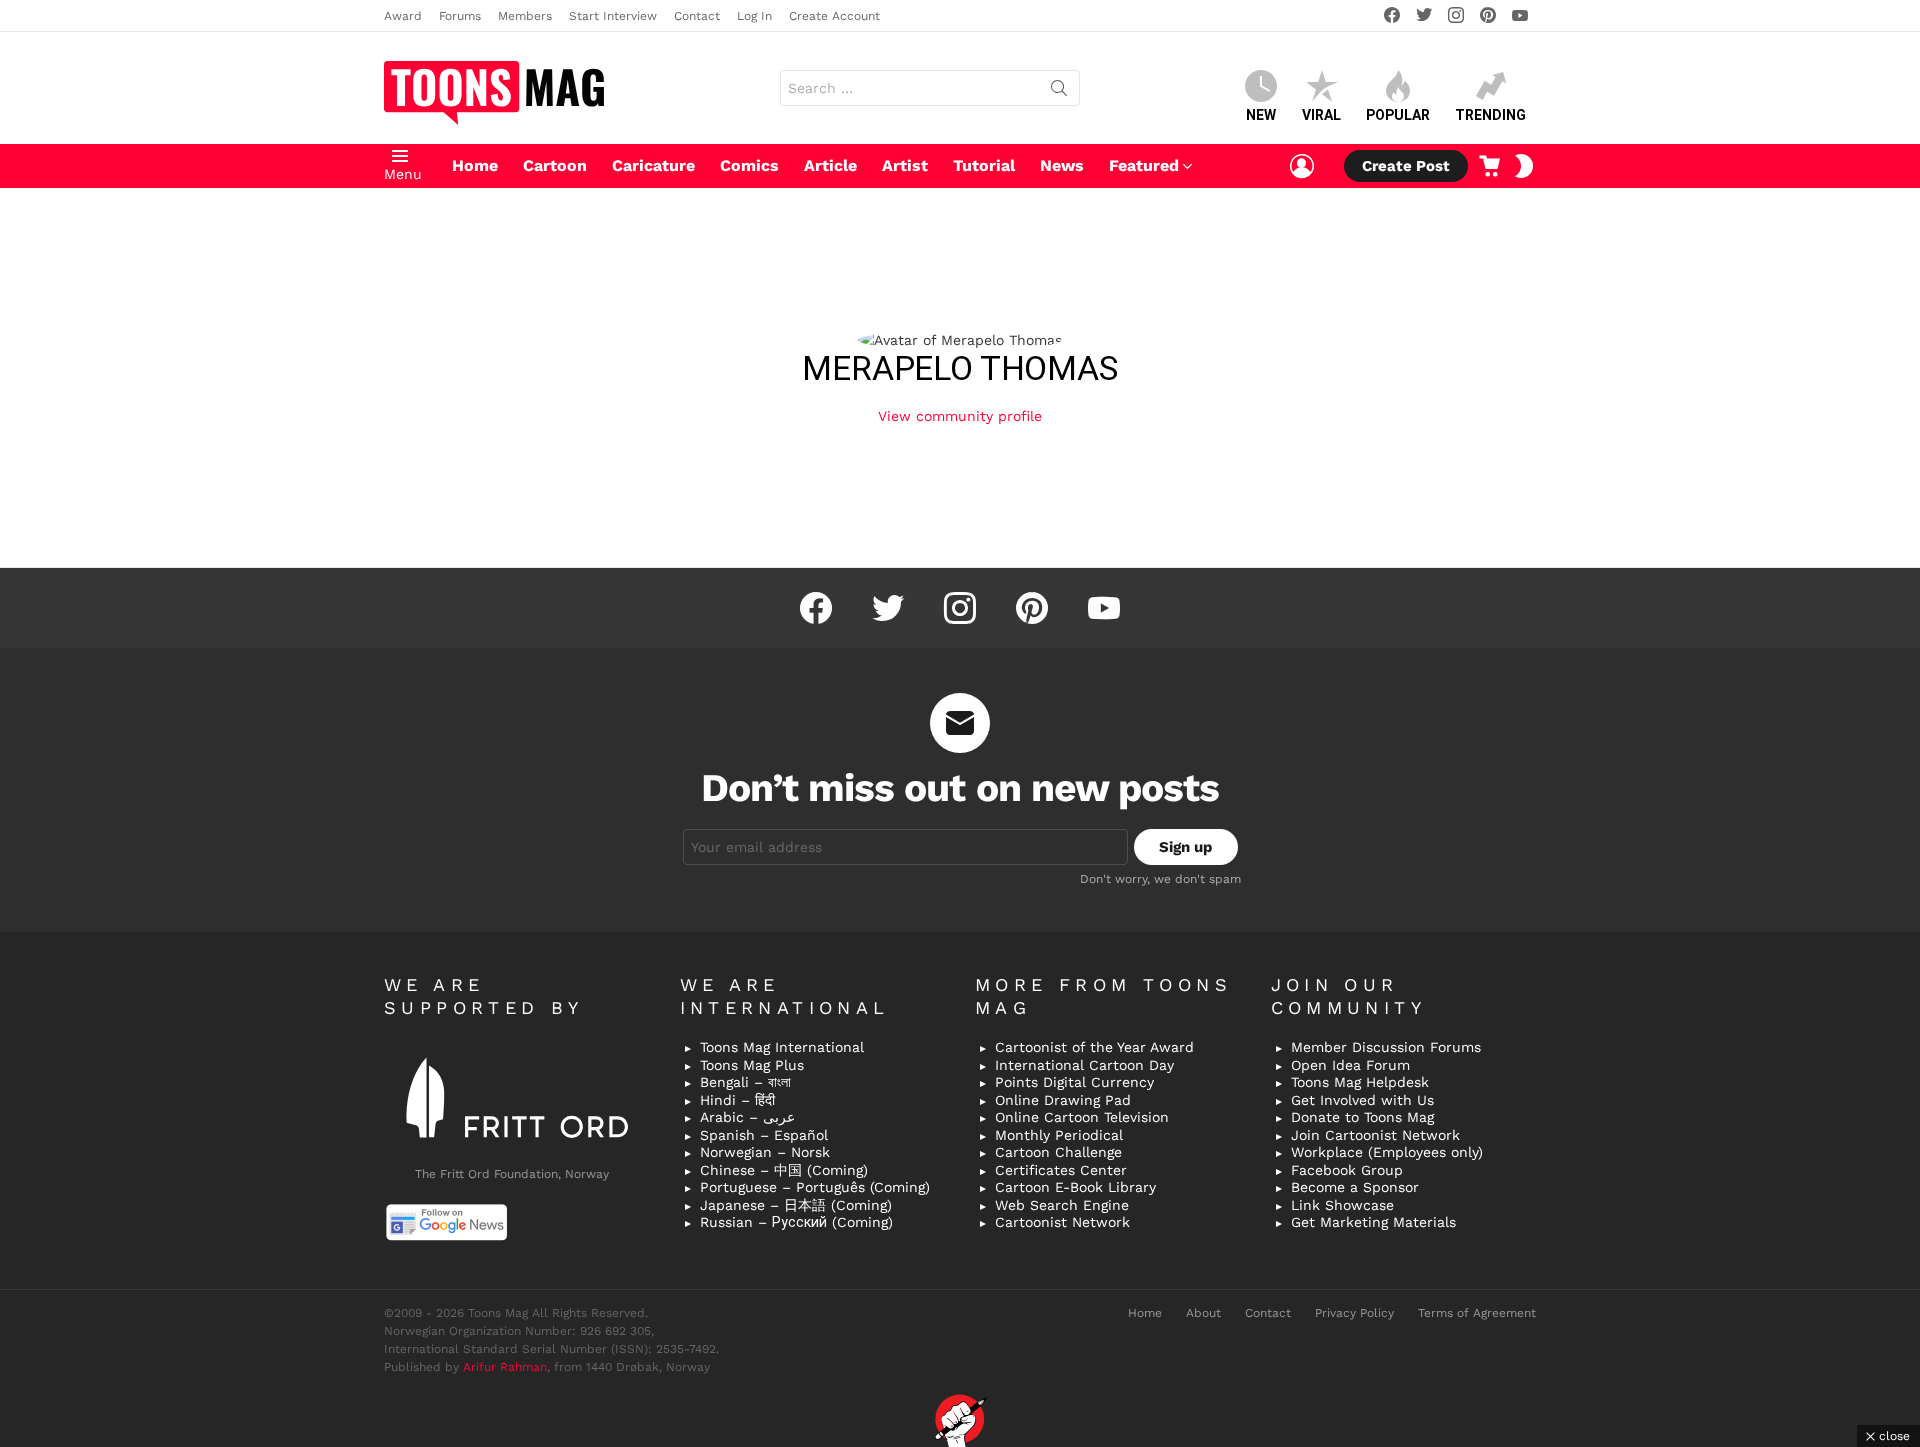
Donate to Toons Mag (1362, 1117)
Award (403, 16)
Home (475, 165)
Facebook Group (1347, 1170)
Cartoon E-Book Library (1075, 1187)
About (1203, 1313)
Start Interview (613, 16)
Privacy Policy (1354, 1313)
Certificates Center (1061, 1170)
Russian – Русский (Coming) (796, 1222)
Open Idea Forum (1350, 1065)
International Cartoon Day (1084, 1065)
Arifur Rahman (505, 1367)
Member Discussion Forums (1386, 1047)
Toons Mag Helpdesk (1360, 1082)
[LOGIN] (1302, 166)
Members (525, 16)
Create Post (1406, 166)
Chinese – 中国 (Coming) (784, 1170)
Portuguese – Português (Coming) (815, 1187)
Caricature (653, 165)
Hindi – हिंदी (737, 1100)
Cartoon (555, 165)
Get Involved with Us (1362, 1100)
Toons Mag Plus (752, 1065)
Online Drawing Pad (1063, 1100)
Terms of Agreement (1477, 1313)
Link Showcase (1342, 1205)
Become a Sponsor (1355, 1187)
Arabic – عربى (747, 1117)
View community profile (960, 416)
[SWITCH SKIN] (1524, 166)
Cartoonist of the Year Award (1094, 1047)
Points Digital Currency (1074, 1082)
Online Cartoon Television (1082, 1117)
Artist (905, 165)
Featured (1144, 165)
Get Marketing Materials (1373, 1222)
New (1261, 115)
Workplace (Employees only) (1387, 1152)
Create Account (834, 16)
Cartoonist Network (1062, 1222)
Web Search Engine (1062, 1205)
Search (1059, 92)
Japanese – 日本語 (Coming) (796, 1205)
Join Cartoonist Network (1375, 1135)
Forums (460, 16)
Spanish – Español (764, 1135)
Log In (754, 16)
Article (830, 165)
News (1062, 165)
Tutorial (984, 165)
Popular (1398, 115)
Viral (1321, 115)
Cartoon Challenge (1058, 1152)
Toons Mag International (782, 1047)
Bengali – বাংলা (745, 1082)
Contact (697, 16)
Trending (1490, 115)
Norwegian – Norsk (765, 1152)
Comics (749, 165)
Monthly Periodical (1059, 1135)
